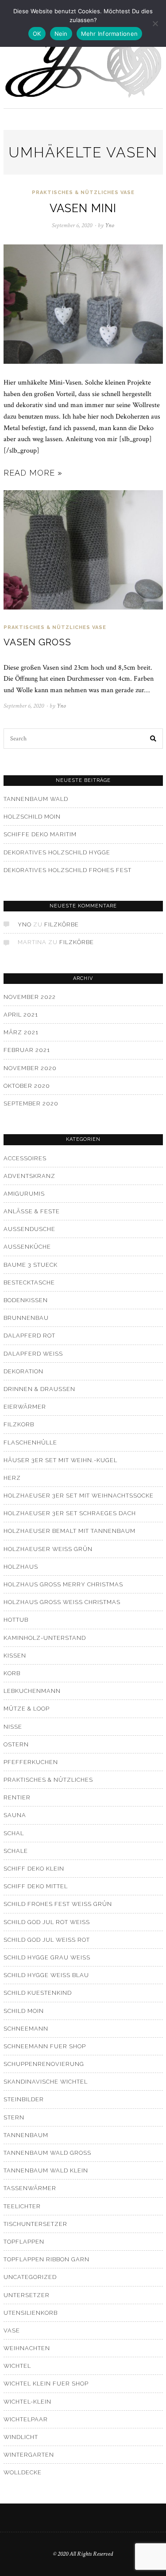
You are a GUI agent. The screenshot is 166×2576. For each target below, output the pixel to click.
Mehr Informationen (110, 34)
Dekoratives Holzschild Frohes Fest (68, 870)
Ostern (16, 1744)
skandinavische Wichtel (46, 2082)
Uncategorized (30, 2277)
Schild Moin (24, 2011)
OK (37, 34)
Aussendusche (29, 1229)
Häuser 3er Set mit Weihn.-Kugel (60, 1460)
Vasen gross (37, 642)
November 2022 (30, 997)
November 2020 (30, 1068)
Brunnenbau (26, 1318)
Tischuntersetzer (35, 2224)
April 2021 (21, 1015)
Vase (127, 192)
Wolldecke (23, 2472)
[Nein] (155, 23)
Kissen (15, 1656)
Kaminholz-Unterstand (45, 1638)
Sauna (15, 1815)
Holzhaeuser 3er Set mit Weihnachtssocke (79, 1496)
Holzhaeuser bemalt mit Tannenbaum (69, 1531)
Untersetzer (27, 2295)
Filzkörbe (62, 924)
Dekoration (23, 1371)
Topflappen (24, 2242)
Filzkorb (19, 1424)
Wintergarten (29, 2455)
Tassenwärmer (30, 2188)
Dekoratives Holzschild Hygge (57, 852)
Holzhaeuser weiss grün (48, 1549)
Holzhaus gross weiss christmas (62, 1602)
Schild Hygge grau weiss (47, 1957)
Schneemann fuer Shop (45, 2046)
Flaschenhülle (30, 1442)
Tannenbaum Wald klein (46, 2170)
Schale (16, 1851)
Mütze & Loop (27, 1709)
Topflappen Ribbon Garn (46, 2259)
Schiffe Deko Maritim (40, 834)
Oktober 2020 (27, 1086)
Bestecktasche (29, 1282)
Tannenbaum (26, 2135)
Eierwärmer (25, 1407)
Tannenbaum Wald (36, 799)
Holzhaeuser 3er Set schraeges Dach (70, 1513)
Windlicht (21, 2437)
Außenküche (27, 1247)
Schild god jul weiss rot (47, 1940)
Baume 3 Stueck (31, 1265)
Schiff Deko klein (34, 1869)
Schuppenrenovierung (44, 2064)
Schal (14, 1833)
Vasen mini (83, 208)
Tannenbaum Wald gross (47, 2153)
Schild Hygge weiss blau (46, 1975)
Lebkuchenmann (32, 1691)
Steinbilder (24, 2099)
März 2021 (21, 1032)
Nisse (13, 1727)
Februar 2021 (27, 1050)
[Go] (154, 739)
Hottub (16, 1620)
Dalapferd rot (29, 1336)
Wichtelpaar (26, 2419)
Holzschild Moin (32, 817)
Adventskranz (29, 1176)
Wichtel (17, 2366)
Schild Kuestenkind (38, 1993)
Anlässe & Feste (32, 1211)
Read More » (33, 473)
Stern (14, 2117)
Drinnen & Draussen (39, 1389)
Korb (12, 1673)
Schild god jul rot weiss (47, 1922)
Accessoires (25, 1158)
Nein (61, 34)
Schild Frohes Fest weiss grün (58, 1904)
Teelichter (22, 2206)
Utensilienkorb (31, 2313)
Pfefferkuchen (31, 1762)
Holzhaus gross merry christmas (63, 1584)
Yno (25, 924)
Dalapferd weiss (33, 1354)
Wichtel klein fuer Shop (46, 2384)
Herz (12, 1478)
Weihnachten (27, 2348)
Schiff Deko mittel (36, 1886)
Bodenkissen (26, 1300)
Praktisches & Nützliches (75, 192)
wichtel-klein (27, 2402)
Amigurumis (24, 1194)
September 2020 (31, 1103)
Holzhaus (21, 1567)
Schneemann (26, 2029)
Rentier (17, 1797)
